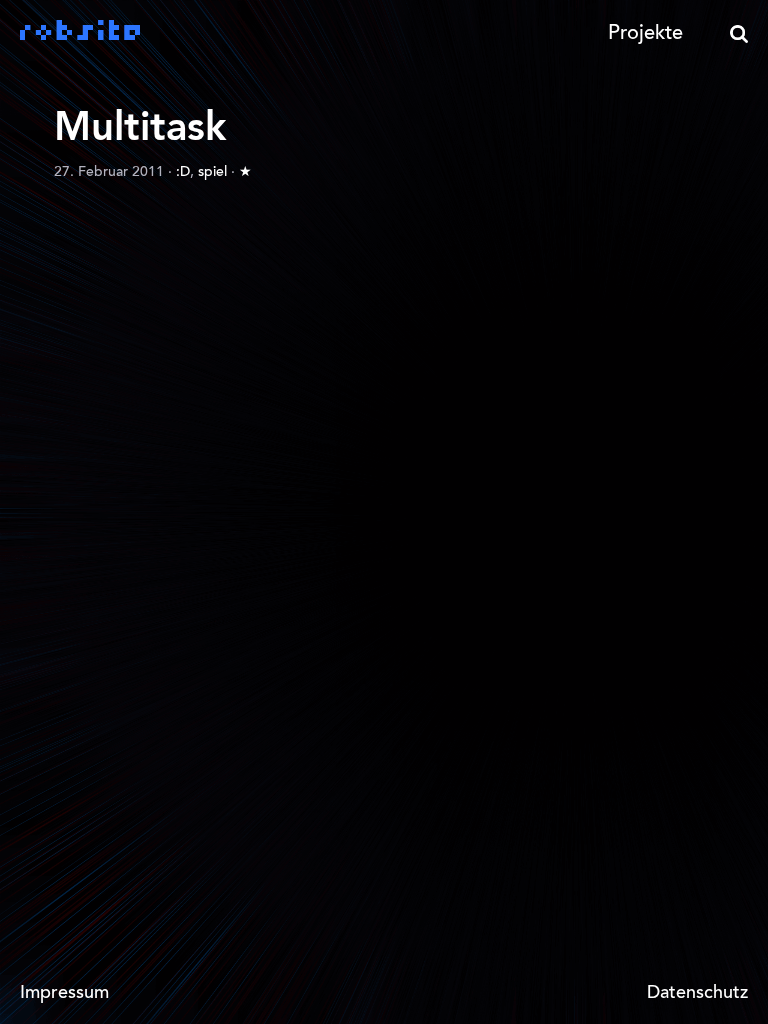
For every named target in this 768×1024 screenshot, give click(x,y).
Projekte (645, 34)
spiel (212, 173)
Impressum (64, 994)
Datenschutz (697, 994)
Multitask (140, 130)
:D (183, 173)
